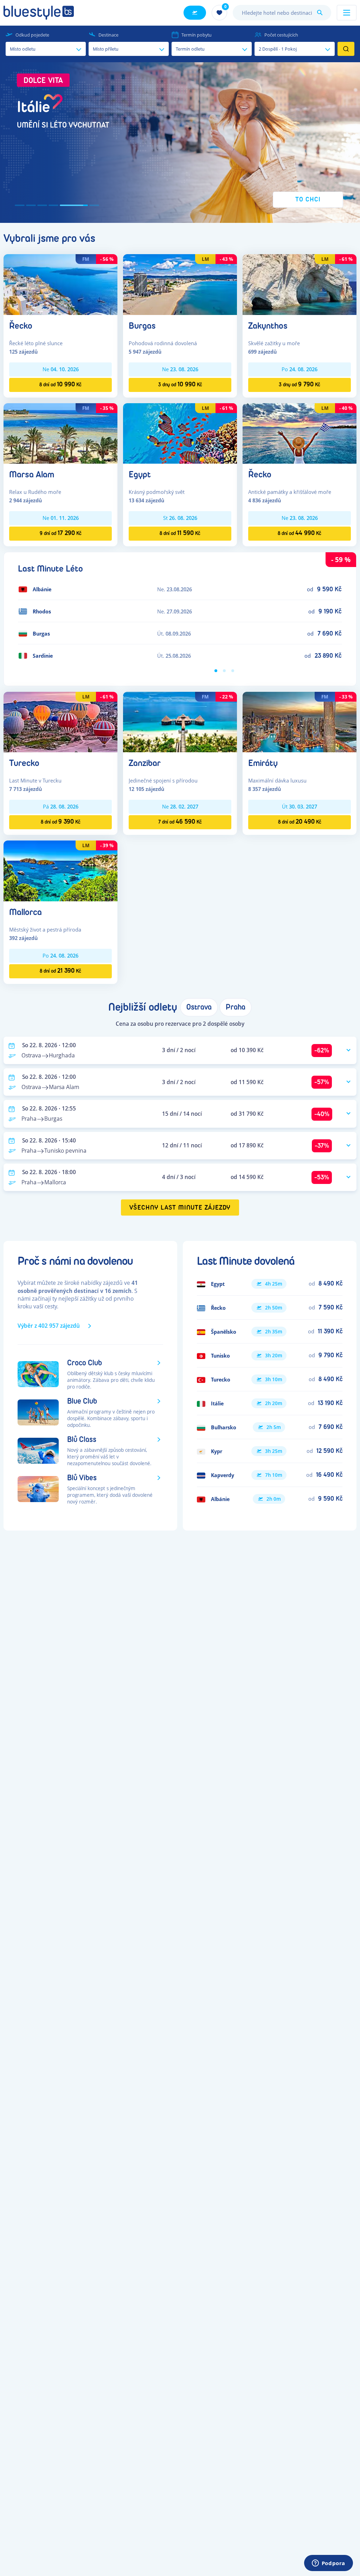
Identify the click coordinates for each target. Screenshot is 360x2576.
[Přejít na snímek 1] (20, 205)
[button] (180, 143)
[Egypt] (180, 433)
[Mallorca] (60, 870)
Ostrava (199, 1007)
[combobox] (282, 13)
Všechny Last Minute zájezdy (180, 1208)
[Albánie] (270, 1499)
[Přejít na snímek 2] (31, 205)
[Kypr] (270, 1451)
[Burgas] (180, 284)
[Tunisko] (270, 1355)
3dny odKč (180, 384)
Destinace (108, 35)
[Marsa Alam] (60, 433)
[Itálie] (270, 1403)
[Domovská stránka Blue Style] (39, 13)
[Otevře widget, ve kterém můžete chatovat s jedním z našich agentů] (328, 2564)
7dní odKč (180, 822)
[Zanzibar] (180, 722)
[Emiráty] (300, 722)
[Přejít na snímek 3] (42, 205)
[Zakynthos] (300, 284)
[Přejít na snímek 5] (65, 205)
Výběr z (49, 1326)
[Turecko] (60, 722)
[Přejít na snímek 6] (85, 205)
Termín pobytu (197, 35)
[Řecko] (60, 284)
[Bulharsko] (270, 1427)
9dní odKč (61, 533)
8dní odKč (60, 384)
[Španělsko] (270, 1332)
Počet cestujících (281, 35)
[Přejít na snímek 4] (53, 205)
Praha (236, 1007)
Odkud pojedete (32, 35)
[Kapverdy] (270, 1475)
